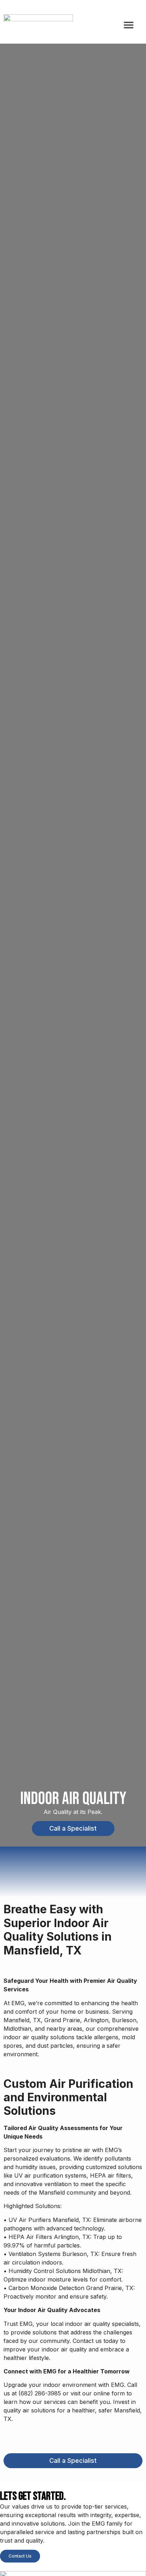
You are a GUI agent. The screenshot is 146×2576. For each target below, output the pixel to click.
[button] (128, 25)
